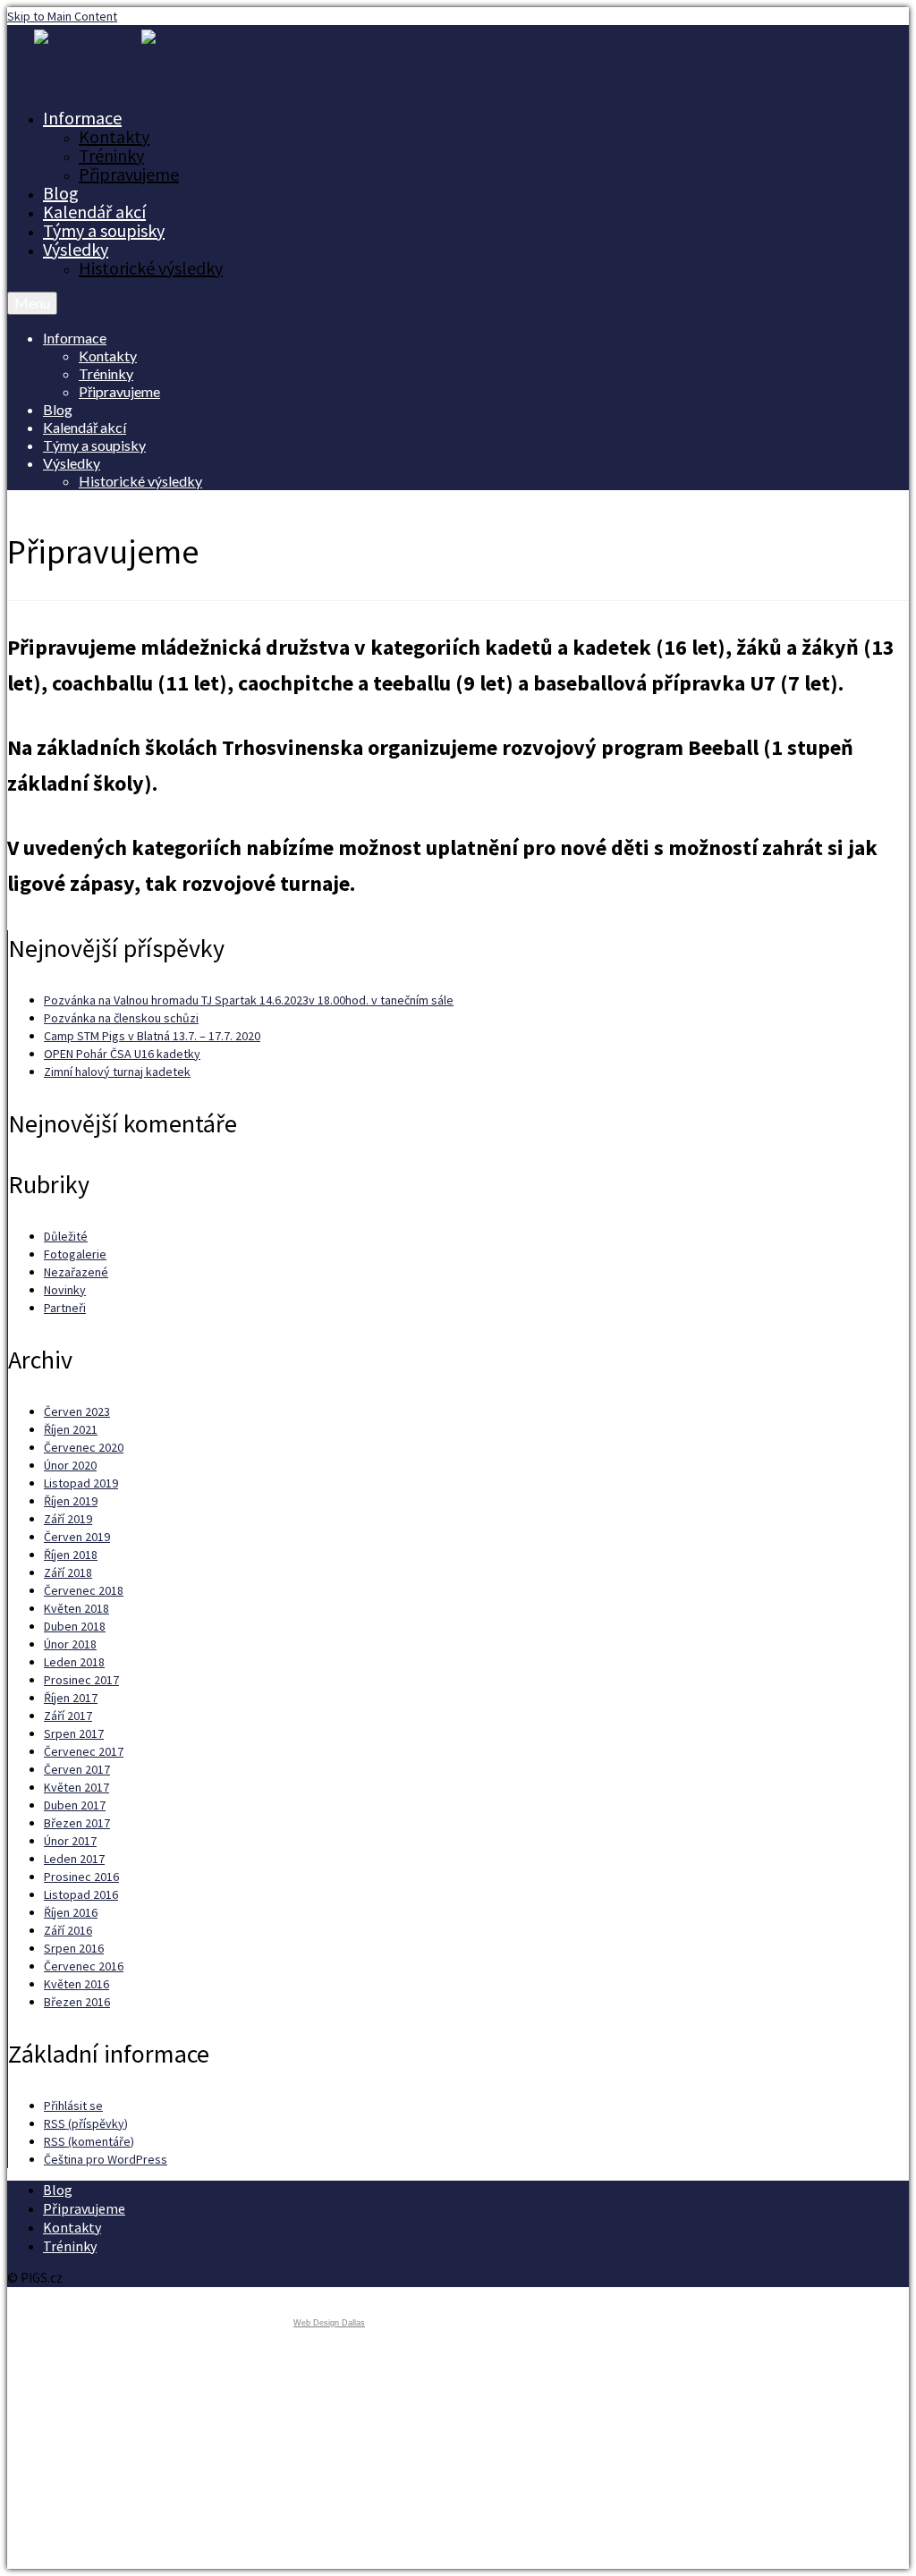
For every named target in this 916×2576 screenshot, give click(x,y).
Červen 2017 (77, 1769)
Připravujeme (129, 174)
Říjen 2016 (71, 1912)
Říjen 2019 (71, 1501)
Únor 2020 (70, 1465)
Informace (82, 118)
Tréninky (111, 155)
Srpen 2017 (74, 1733)
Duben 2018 (75, 1626)
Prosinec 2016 (81, 1877)
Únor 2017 (70, 1841)
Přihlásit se (73, 2106)
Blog (61, 193)
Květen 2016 (76, 1984)
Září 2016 (68, 1930)
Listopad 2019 (81, 1483)
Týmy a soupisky (104, 230)
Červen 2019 (77, 1537)
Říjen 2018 (71, 1555)
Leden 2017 (74, 1859)
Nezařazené (76, 1272)
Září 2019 (68, 1519)
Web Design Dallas (329, 2323)
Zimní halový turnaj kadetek (117, 1072)
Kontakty (114, 136)
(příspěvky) (86, 2123)
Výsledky (76, 249)
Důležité (66, 1236)
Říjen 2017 (71, 1698)
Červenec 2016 (84, 1966)
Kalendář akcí (94, 212)
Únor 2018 (70, 1644)
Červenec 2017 (84, 1751)
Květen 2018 (76, 1608)
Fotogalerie (75, 1254)
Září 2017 (68, 1716)
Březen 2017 (77, 1823)
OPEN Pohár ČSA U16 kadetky (122, 1054)
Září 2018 (68, 1572)
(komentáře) (89, 2141)
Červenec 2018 (84, 1590)
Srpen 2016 (74, 1948)
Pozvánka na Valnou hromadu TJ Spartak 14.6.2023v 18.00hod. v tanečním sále (249, 1000)
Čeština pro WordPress (106, 2159)
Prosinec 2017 (81, 1680)
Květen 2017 (76, 1787)
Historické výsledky (151, 268)
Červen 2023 (77, 1411)
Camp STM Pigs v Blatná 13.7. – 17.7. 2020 (152, 1036)
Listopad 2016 (81, 1894)
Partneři (65, 1308)
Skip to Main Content (62, 16)
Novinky (65, 1290)
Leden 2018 (74, 1662)
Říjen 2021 (71, 1429)
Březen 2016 (77, 2002)
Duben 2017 (75, 1805)
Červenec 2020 (84, 1447)
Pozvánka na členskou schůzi (121, 1018)
